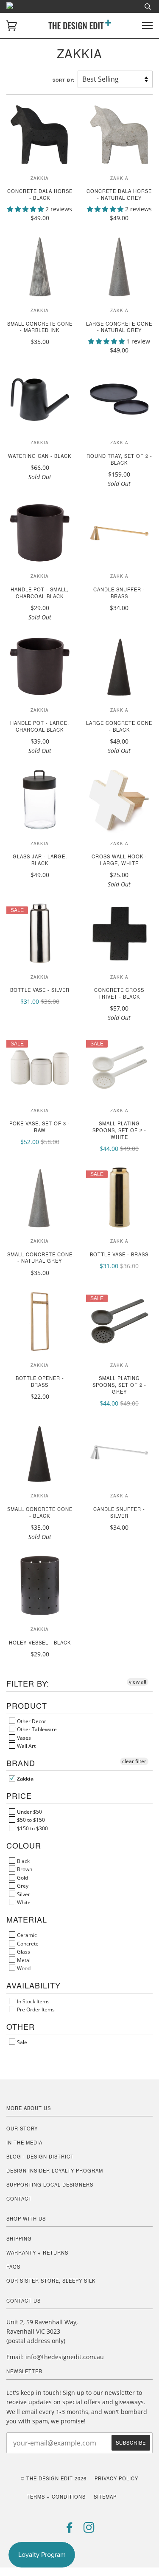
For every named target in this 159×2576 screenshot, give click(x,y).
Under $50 (29, 1812)
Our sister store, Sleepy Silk (51, 2281)
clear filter (134, 1761)
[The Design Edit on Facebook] (70, 2530)
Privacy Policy (116, 2478)
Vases (23, 1738)
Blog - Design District (40, 2156)
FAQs (13, 2266)
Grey (22, 1886)
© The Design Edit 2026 (54, 2478)
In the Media (24, 2142)
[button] (26, 209)
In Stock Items (33, 2001)
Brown (24, 1869)
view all (138, 1682)
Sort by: (64, 80)
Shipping (19, 2238)
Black (23, 1861)
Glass (23, 1951)
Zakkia (25, 1778)
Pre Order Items (35, 2009)
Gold (22, 1877)
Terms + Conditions (56, 2496)
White (23, 1902)
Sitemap (105, 2496)
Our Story (22, 2128)
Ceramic (26, 1935)
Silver (23, 1894)
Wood (23, 1968)
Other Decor (31, 1721)
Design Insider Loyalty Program (55, 2170)
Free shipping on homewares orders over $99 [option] (80, 11)
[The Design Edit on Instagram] (89, 2530)
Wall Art (26, 1746)
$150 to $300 (32, 1828)
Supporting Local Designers (50, 2184)
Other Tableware (36, 1729)
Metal (23, 1960)
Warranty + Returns (37, 2252)
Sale (21, 2042)
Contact (19, 2198)
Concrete (27, 1943)
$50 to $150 (30, 1820)
